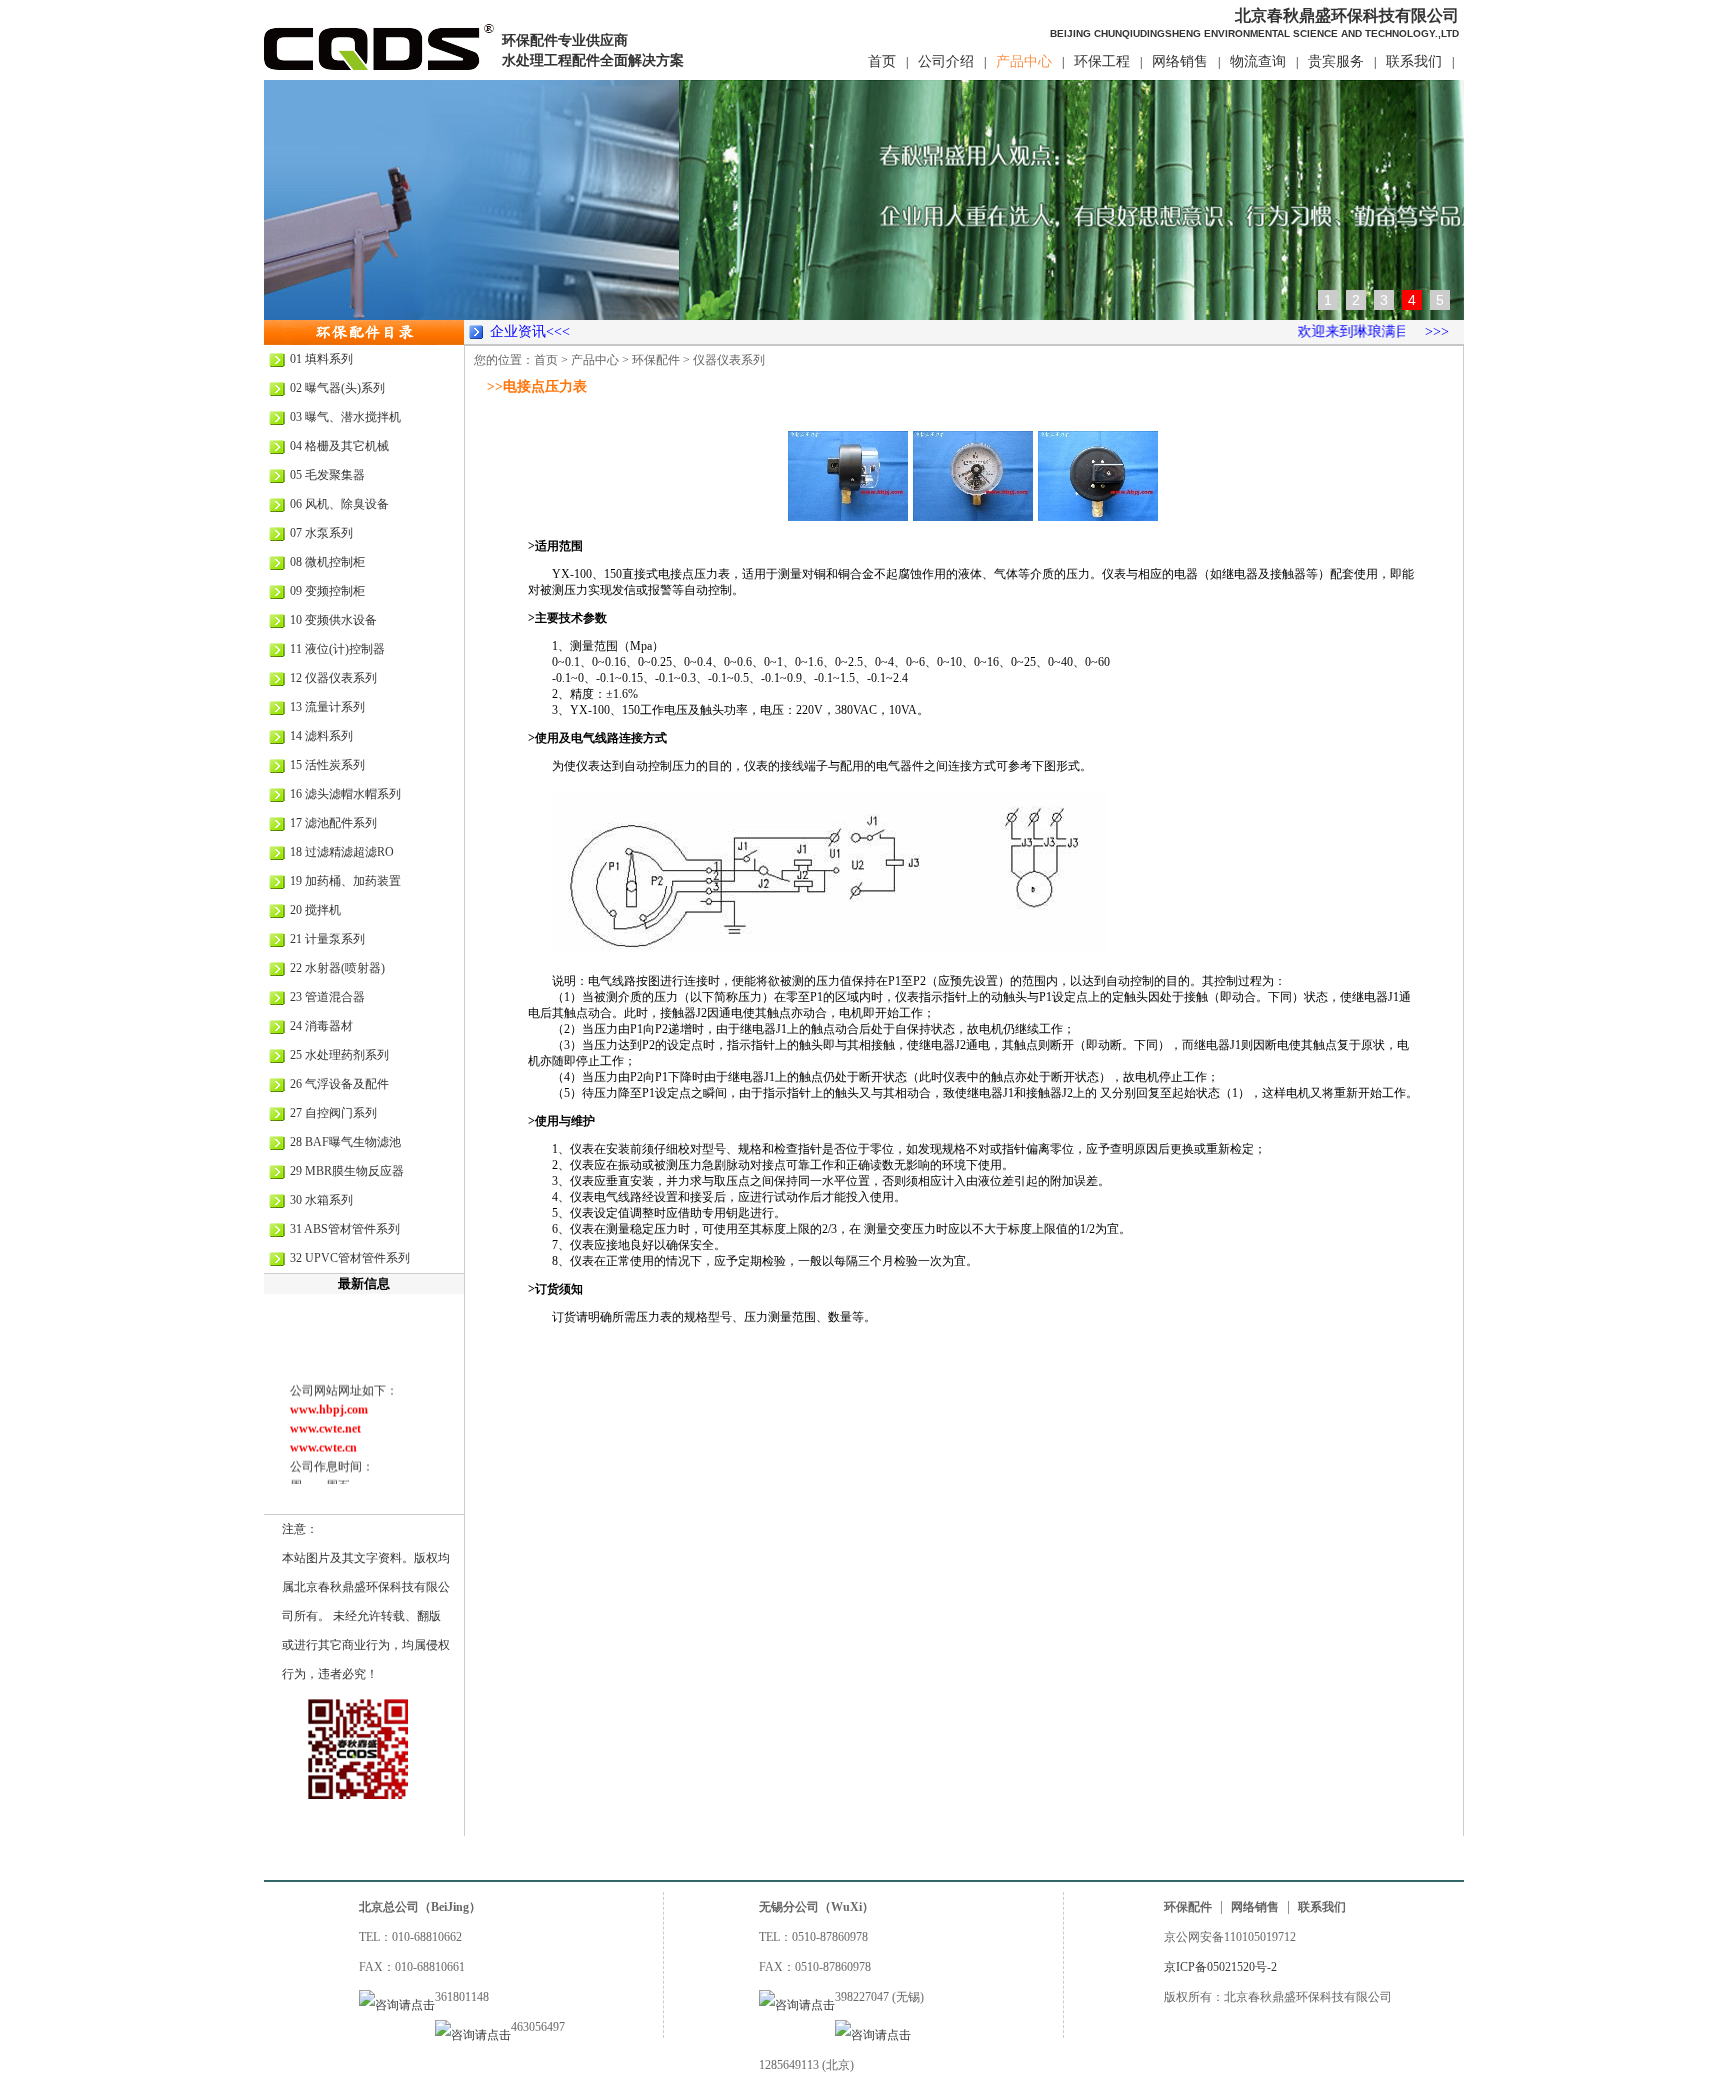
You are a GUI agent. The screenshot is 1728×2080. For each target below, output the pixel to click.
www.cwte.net (325, 1415)
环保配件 (656, 360)
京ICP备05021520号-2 (1220, 1967)
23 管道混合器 (327, 997)
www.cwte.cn (323, 1434)
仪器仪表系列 (729, 360)
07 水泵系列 (321, 533)
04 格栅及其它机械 (339, 446)
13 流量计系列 (327, 707)
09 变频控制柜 (327, 591)
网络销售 (1180, 61)
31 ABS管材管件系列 (345, 1229)
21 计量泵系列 (327, 939)
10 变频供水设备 (333, 620)
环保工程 (1102, 61)
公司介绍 (946, 61)
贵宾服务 (1336, 61)
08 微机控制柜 (327, 562)
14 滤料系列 (321, 736)
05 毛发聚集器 (327, 475)
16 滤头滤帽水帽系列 (345, 794)
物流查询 (1258, 61)
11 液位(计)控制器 (337, 649)
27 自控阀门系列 (333, 1113)
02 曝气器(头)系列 (337, 388)
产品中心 (1024, 61)
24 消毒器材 (321, 1026)
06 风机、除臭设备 (339, 504)
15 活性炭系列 (327, 765)
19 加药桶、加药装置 (345, 881)
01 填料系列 (321, 359)
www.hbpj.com (329, 1396)
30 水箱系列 (321, 1200)
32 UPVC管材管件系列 (350, 1258)
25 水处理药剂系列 (339, 1055)
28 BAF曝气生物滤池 (345, 1142)
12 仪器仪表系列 (333, 678)
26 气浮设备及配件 (339, 1084)
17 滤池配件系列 (333, 823)
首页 (882, 61)
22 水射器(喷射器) (337, 968)
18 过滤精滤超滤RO (342, 852)
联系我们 (1414, 61)
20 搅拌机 (315, 910)
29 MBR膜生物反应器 (347, 1171)
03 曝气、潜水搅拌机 (345, 417)
